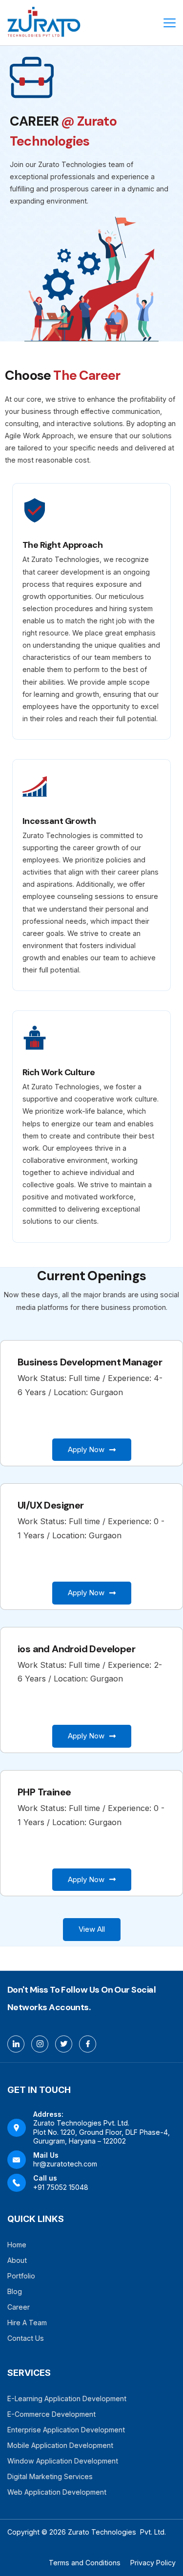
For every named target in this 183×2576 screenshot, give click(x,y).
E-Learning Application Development (67, 2399)
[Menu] (170, 23)
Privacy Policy (153, 2563)
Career (19, 2307)
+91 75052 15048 (61, 2187)
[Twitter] (64, 2044)
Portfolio (21, 2276)
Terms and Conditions (85, 2563)
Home (17, 2245)
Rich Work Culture (59, 1072)
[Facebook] (88, 2044)
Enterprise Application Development (66, 2430)
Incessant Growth (59, 821)
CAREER (35, 121)
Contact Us (26, 2338)
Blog (15, 2291)
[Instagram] (40, 2044)
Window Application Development (63, 2461)
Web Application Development (57, 2492)
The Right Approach (62, 545)
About (17, 2260)
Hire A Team (27, 2323)
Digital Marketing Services (50, 2476)
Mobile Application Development (60, 2445)
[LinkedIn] (16, 2044)
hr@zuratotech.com (65, 2164)
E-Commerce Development (51, 2414)
